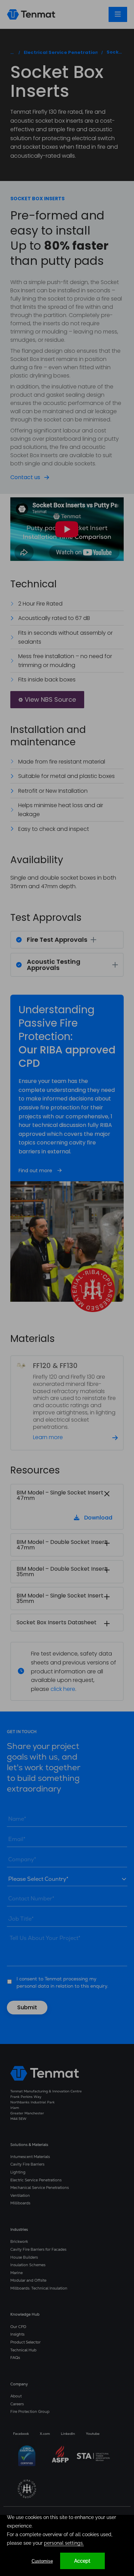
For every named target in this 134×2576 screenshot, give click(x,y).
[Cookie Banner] (67, 2545)
